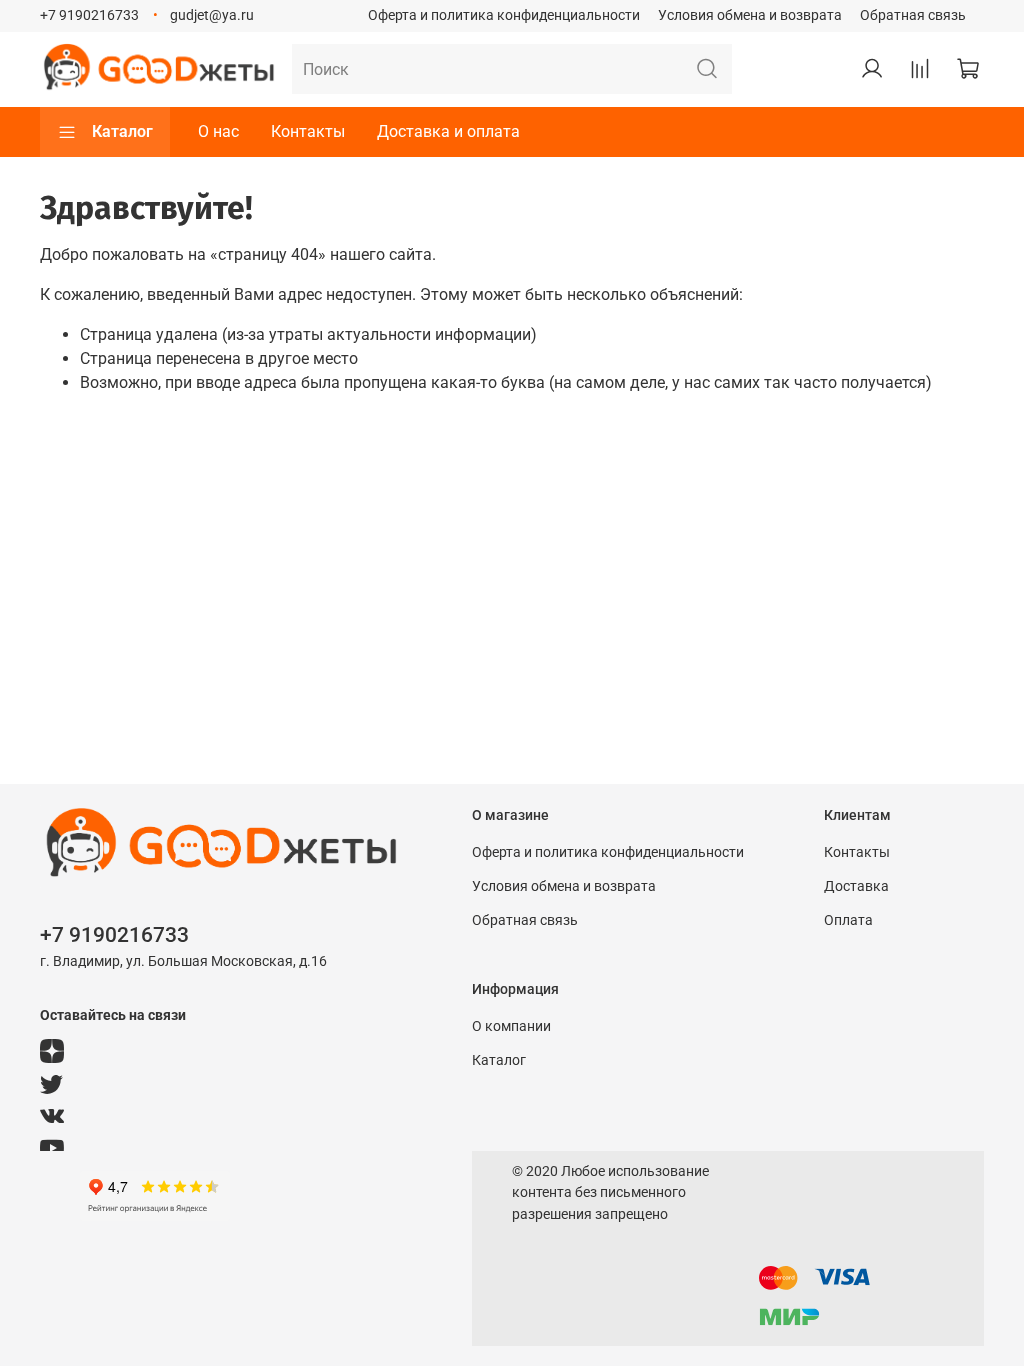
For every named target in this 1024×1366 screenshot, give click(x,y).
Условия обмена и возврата (750, 15)
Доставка (856, 886)
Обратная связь (913, 15)
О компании (511, 1026)
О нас (218, 131)
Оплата (848, 920)
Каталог (122, 131)
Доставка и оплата (448, 131)
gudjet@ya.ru (212, 15)
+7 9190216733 (89, 15)
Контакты (308, 131)
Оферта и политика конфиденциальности (504, 15)
